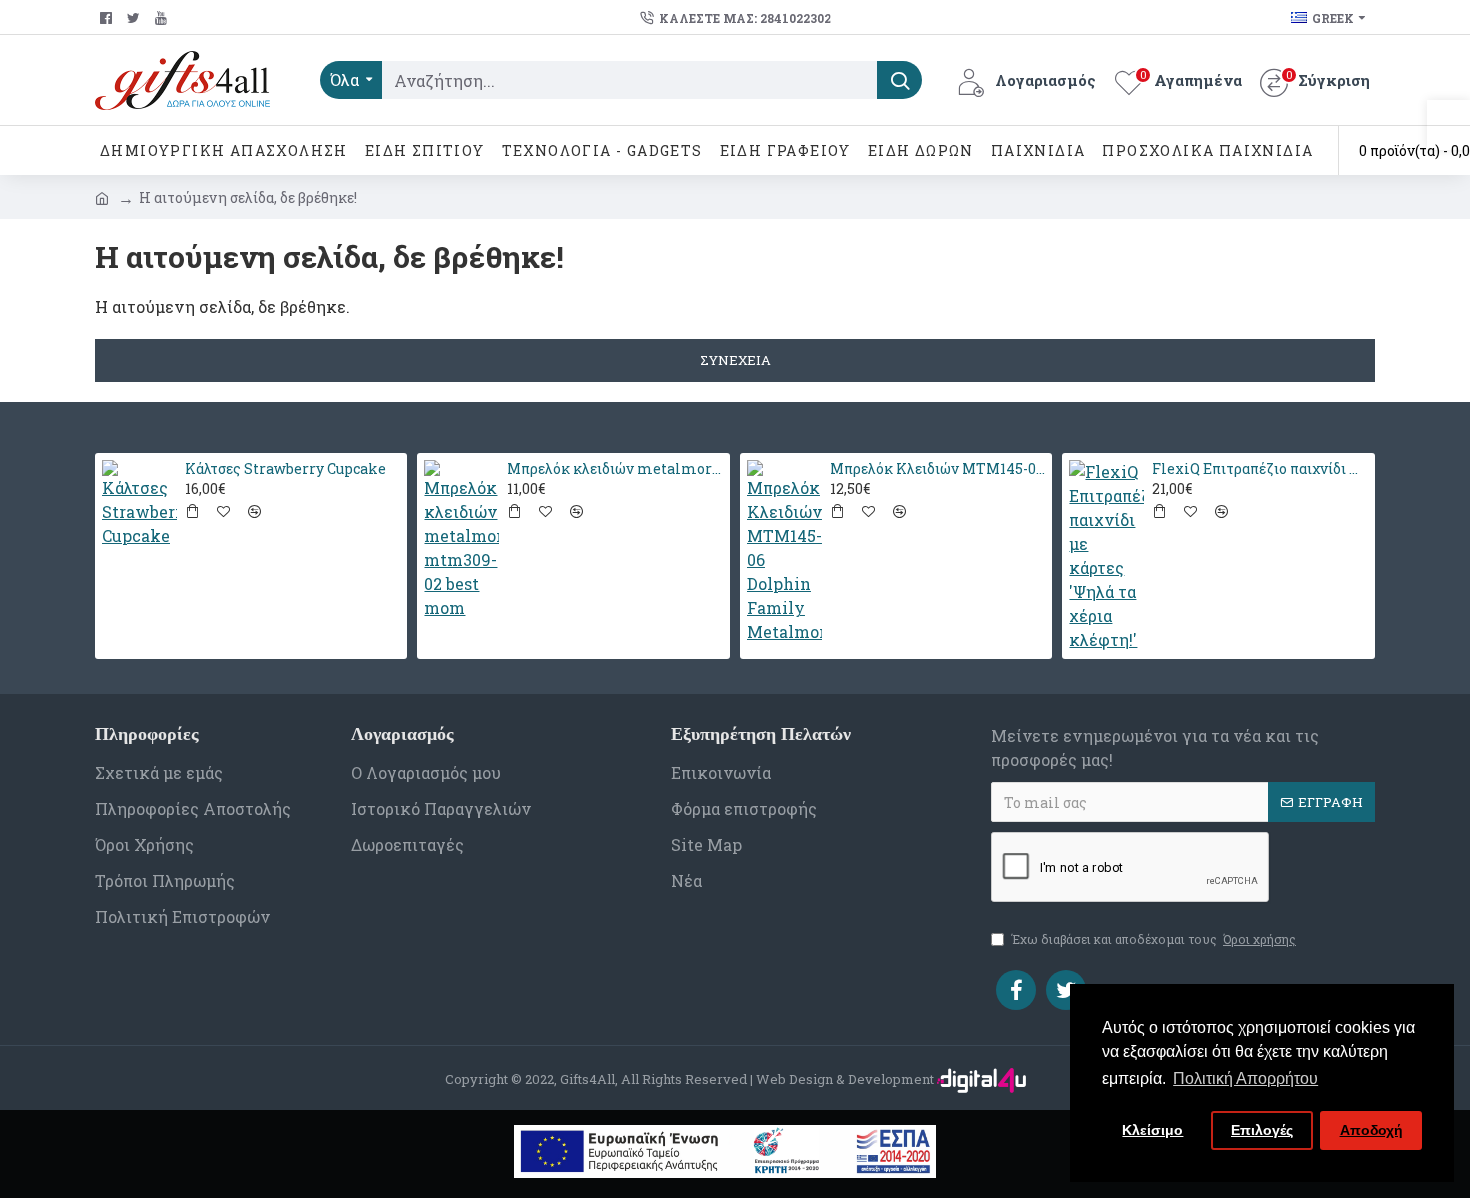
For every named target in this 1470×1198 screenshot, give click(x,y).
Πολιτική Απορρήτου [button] (1245, 1078)
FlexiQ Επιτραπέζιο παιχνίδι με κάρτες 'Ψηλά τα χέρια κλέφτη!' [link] (1260, 469)
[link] (1448, 125)
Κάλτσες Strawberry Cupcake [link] (285, 469)
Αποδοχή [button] (1371, 1130)
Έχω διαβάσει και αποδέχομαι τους (1153, 939)
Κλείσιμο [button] (1152, 1130)
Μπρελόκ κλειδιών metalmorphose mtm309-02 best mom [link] (615, 469)
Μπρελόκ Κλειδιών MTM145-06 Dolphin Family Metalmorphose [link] (938, 469)
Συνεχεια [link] (735, 360)
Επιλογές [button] (1262, 1130)
